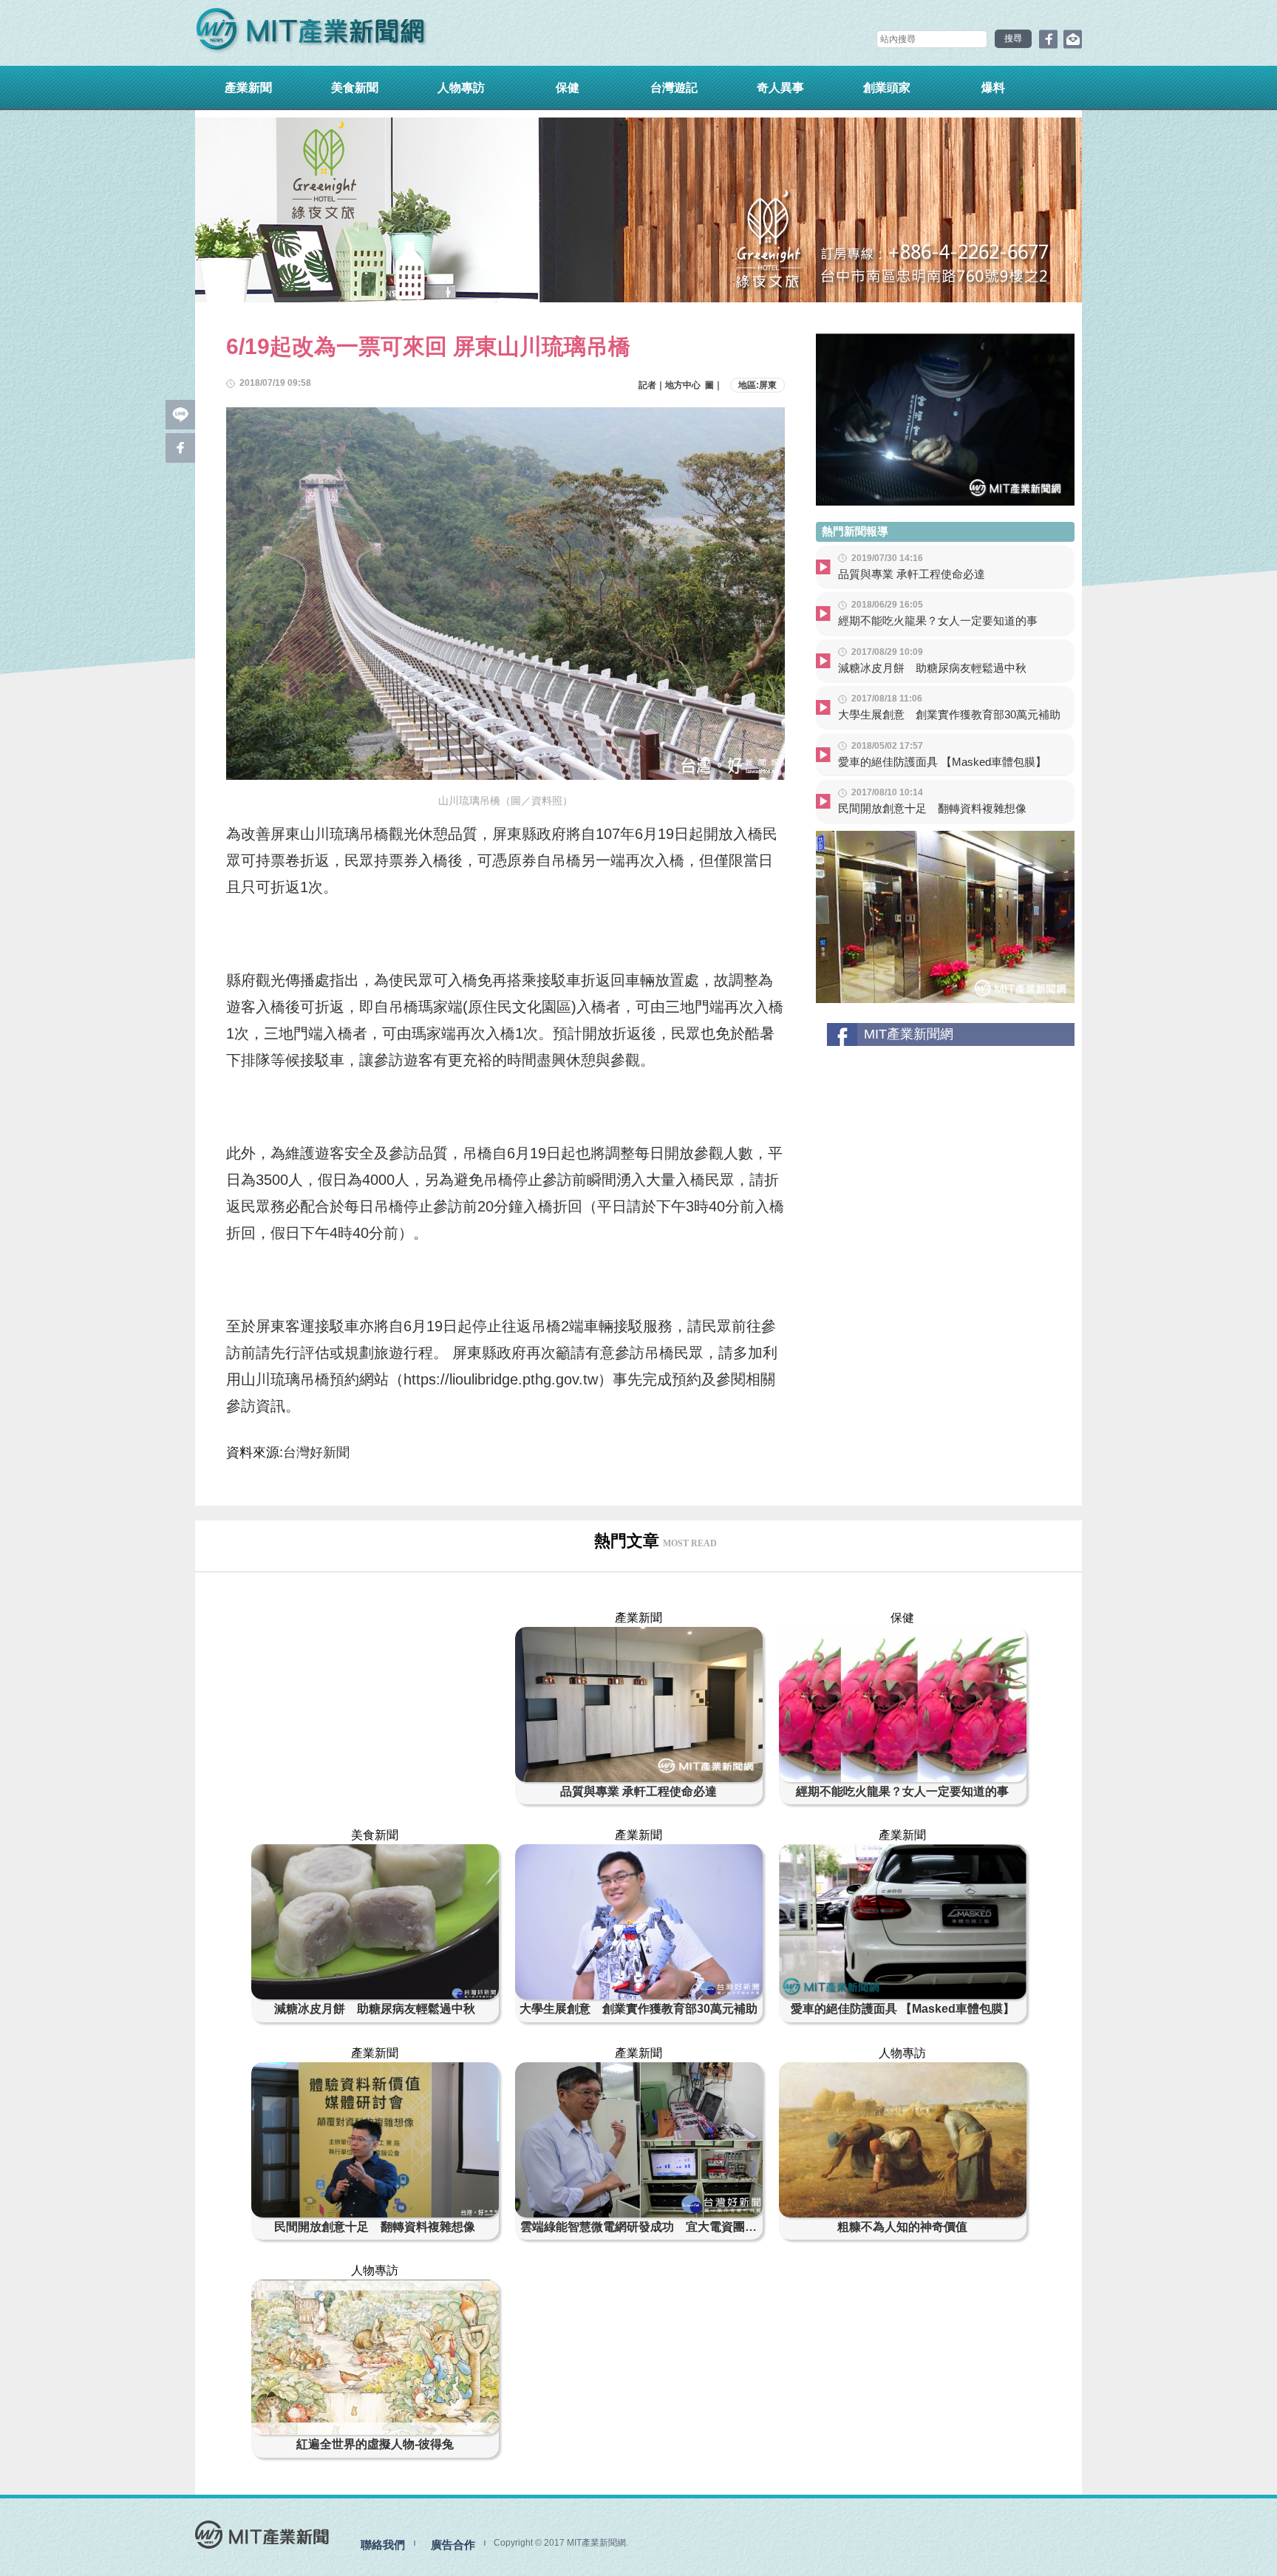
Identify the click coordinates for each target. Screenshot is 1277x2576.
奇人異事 (780, 88)
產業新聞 (248, 88)
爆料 (993, 88)
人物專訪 (461, 88)
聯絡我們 (383, 2545)
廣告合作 (453, 2545)
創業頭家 (887, 88)
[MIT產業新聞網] (311, 33)
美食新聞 (355, 88)
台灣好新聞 (316, 1452)
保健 (568, 88)
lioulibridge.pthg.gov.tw (524, 1379)
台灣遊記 (674, 88)
